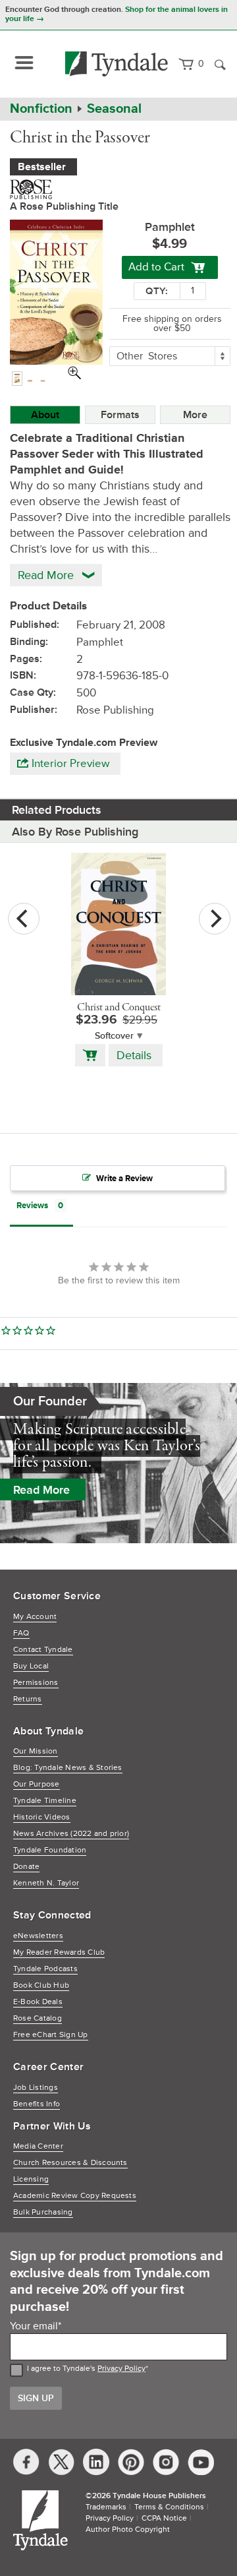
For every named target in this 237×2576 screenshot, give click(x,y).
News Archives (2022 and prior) (71, 1834)
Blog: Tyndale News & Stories (68, 1768)
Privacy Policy (121, 2369)
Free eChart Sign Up (51, 2035)
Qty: (157, 291)
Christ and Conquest (119, 1008)
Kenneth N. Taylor (46, 1883)
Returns (28, 1699)
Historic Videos (42, 1817)
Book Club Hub (41, 1985)
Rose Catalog (38, 2018)
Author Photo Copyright (128, 2530)
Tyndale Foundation (50, 1850)
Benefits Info (37, 2104)
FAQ (21, 1633)
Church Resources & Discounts (70, 2163)
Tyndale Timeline (45, 1801)
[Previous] (24, 919)
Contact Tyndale (43, 1650)
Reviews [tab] (32, 1206)
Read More (41, 1490)
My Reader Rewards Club (59, 1952)
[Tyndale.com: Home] (117, 64)
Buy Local (31, 1666)
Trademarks (106, 2507)
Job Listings (36, 2088)
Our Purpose (37, 1784)
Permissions (36, 1683)
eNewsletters (38, 1936)
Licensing (31, 2179)
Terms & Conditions (169, 2507)
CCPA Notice (164, 2518)
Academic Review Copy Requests (75, 2196)
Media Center (38, 2146)
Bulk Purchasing (43, 2212)
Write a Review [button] (124, 1179)
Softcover (114, 1036)
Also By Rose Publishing (75, 832)
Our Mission (36, 1751)
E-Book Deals (38, 2002)
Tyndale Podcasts (45, 1969)
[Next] (215, 919)
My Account (35, 1617)
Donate (26, 1867)
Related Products (57, 810)
